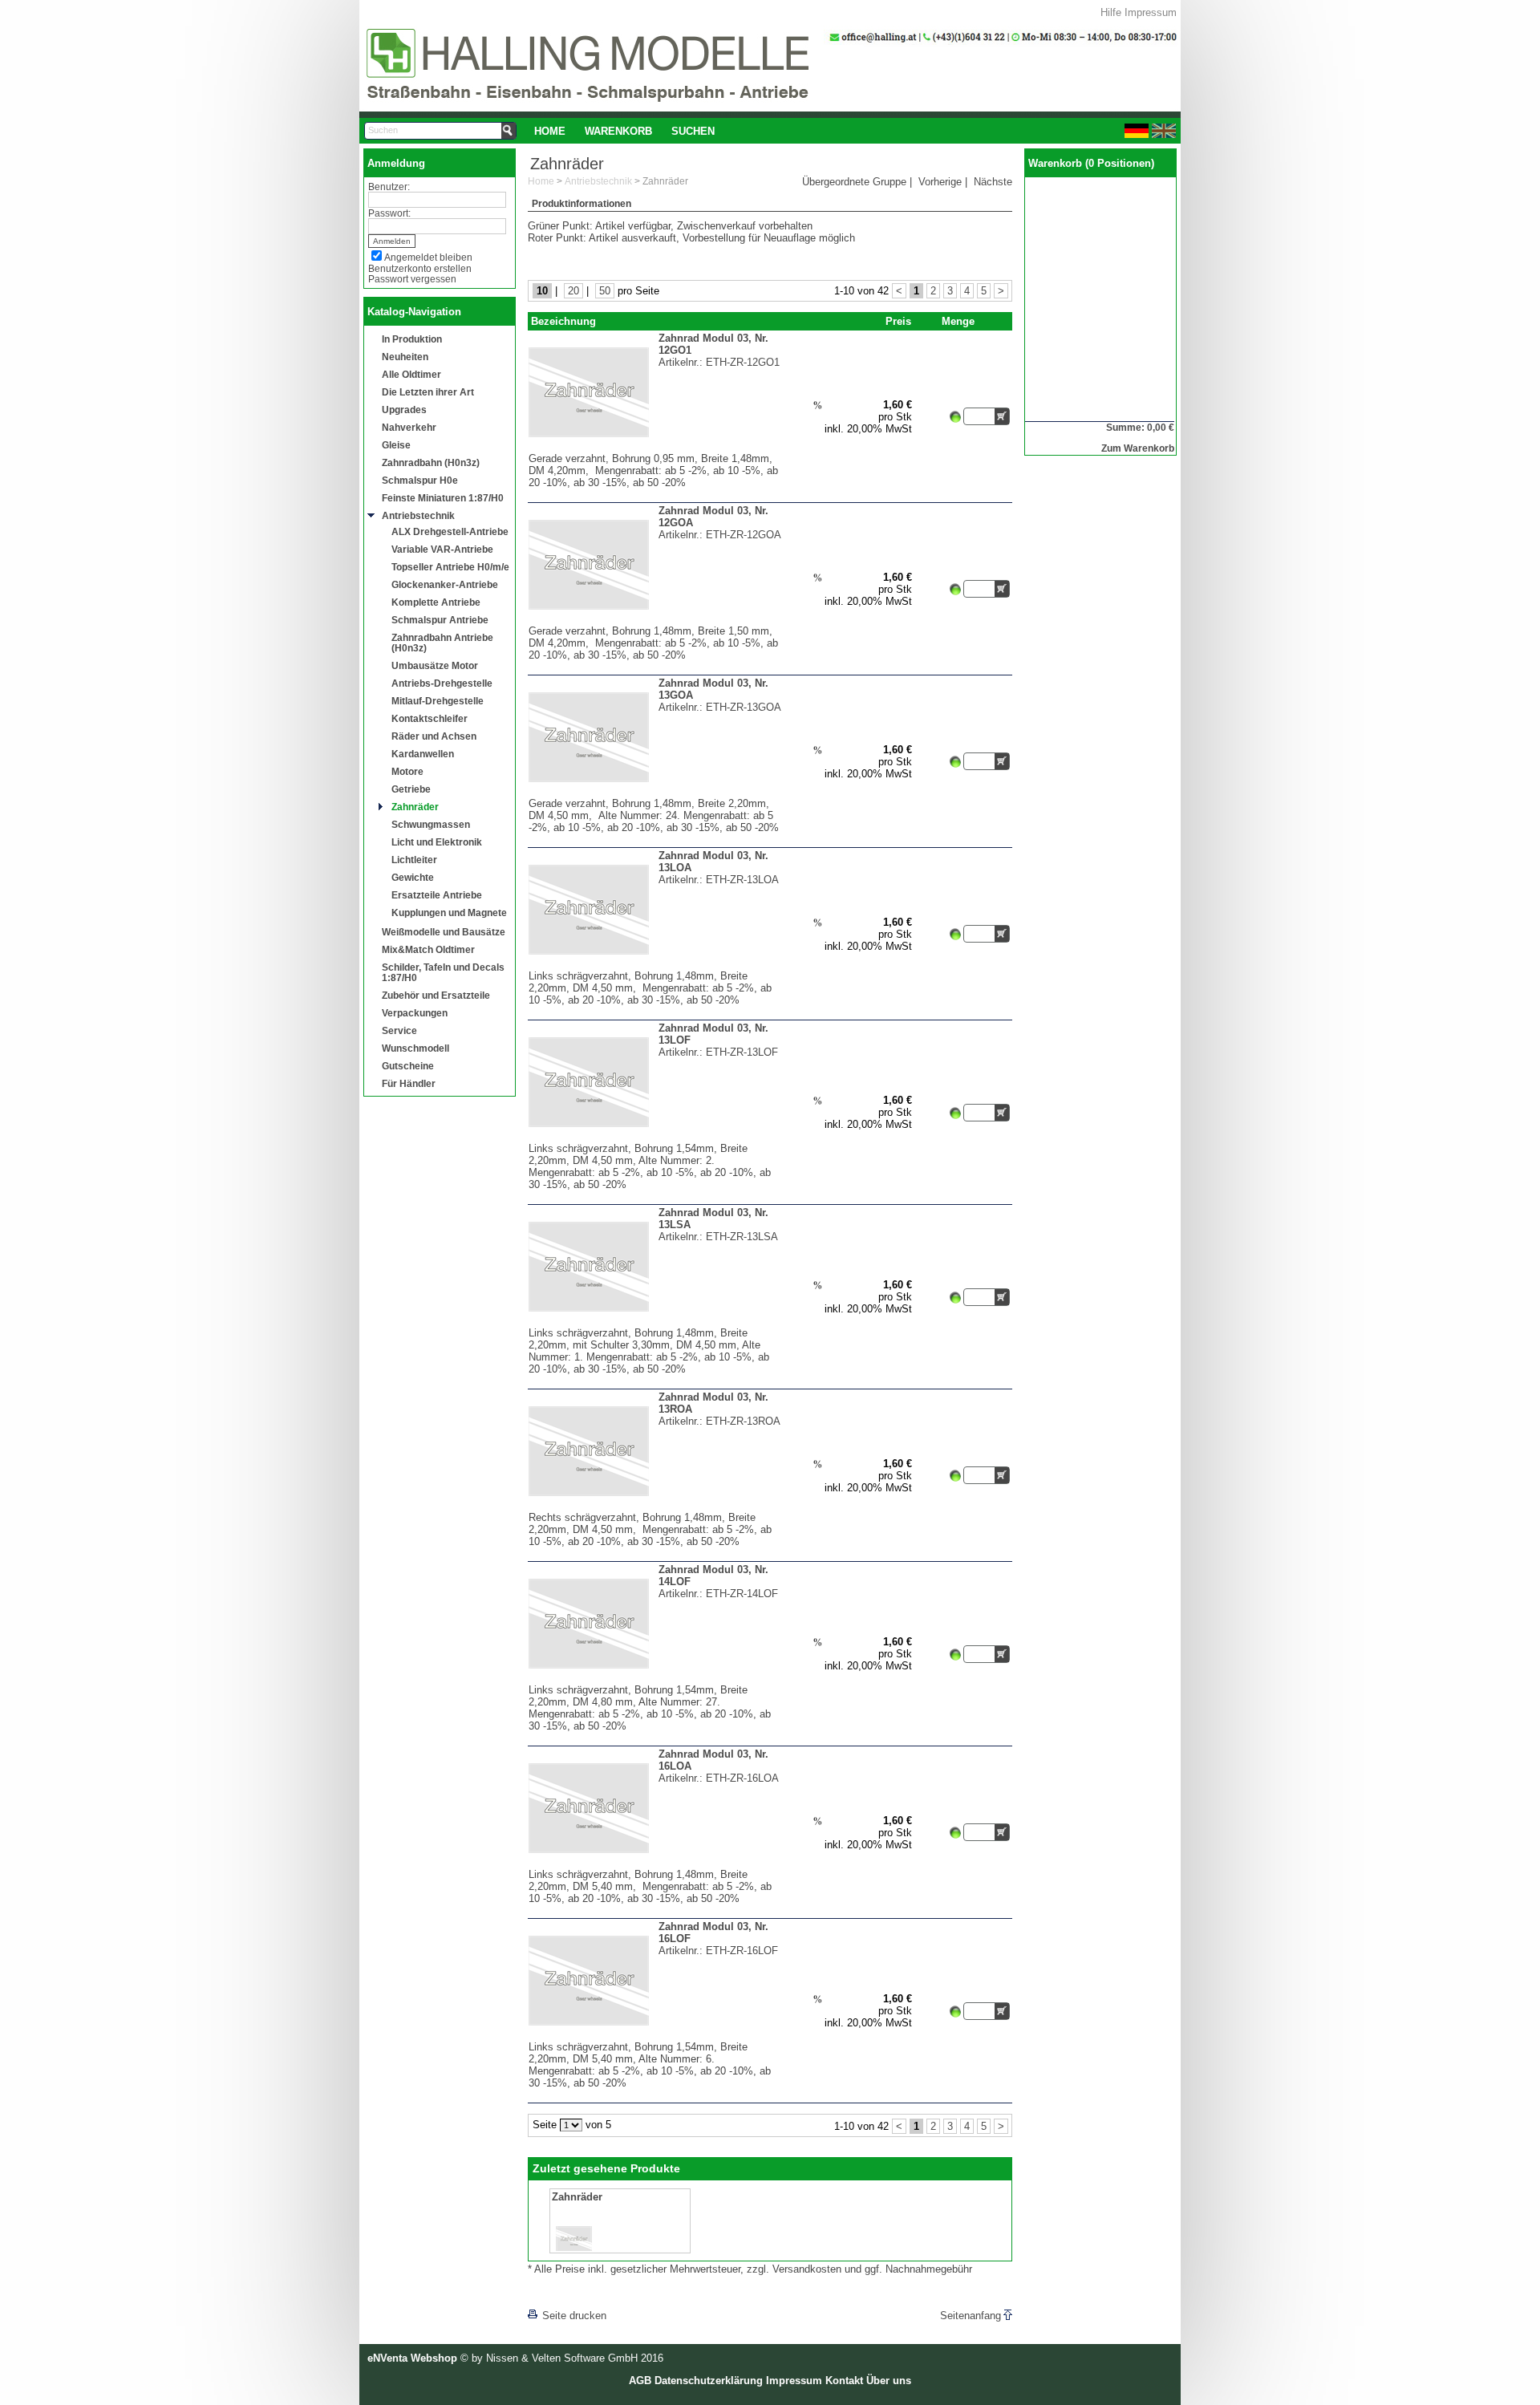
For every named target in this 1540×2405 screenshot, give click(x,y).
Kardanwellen (423, 754)
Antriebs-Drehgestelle (442, 683)
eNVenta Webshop (412, 2358)
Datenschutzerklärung (709, 2381)
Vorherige (940, 182)
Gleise (396, 445)
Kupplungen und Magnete (449, 913)
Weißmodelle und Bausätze (444, 932)
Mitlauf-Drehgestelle (438, 701)
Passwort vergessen (412, 279)
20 (573, 291)
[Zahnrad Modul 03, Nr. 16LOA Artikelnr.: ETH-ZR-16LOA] (655, 1865)
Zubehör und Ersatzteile (436, 995)
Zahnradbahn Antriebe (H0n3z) (442, 643)
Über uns (889, 2381)
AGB (640, 2381)
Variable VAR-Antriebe (442, 549)
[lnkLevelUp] (561, 2293)
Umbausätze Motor (435, 665)
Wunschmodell (415, 1048)
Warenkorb (618, 131)
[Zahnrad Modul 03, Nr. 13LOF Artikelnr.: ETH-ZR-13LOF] (655, 1139)
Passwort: (389, 213)
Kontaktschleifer (430, 718)
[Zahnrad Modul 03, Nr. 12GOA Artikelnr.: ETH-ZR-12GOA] (655, 621)
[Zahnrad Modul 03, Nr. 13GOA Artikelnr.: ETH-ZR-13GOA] (655, 794)
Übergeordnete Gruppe (854, 182)
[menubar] (624, 131)
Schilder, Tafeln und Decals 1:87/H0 (443, 972)
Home (550, 131)
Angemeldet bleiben (428, 257)
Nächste (993, 182)
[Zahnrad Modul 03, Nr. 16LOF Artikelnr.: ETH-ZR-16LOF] (655, 2037)
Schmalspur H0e (420, 480)
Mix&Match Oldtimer (428, 949)
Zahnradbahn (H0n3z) (431, 462)
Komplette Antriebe (436, 602)
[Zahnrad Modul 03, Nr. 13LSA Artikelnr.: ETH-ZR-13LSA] (655, 1323)
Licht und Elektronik (437, 842)
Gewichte (413, 877)
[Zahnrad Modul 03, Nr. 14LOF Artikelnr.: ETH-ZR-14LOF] (655, 1680)
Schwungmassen (431, 824)
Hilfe (1111, 12)
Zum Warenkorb (1138, 448)
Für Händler (409, 1083)
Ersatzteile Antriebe (437, 895)
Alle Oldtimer (411, 374)
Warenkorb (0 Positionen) (1091, 163)
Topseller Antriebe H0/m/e (450, 567)
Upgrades (404, 410)
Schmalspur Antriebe (440, 620)
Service (399, 1030)
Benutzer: (389, 187)
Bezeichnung (563, 321)
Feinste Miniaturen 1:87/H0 (443, 498)
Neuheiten (405, 357)
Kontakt (844, 2381)
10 (542, 291)
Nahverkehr (409, 427)
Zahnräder (415, 807)
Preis (898, 321)
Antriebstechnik (418, 515)
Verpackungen (415, 1013)
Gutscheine (408, 1066)
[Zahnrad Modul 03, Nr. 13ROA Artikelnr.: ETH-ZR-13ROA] (655, 1508)
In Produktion (412, 339)
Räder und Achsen (434, 736)
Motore (407, 771)
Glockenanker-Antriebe (445, 584)
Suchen (693, 131)
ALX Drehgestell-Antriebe (450, 531)
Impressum (1151, 12)
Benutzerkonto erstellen (420, 268)
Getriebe (411, 789)
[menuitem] (550, 131)
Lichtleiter (414, 860)
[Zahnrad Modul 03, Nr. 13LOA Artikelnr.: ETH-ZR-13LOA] (655, 966)
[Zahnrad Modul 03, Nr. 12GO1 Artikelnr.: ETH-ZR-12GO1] (655, 449)
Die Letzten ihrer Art (428, 392)
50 (605, 291)
